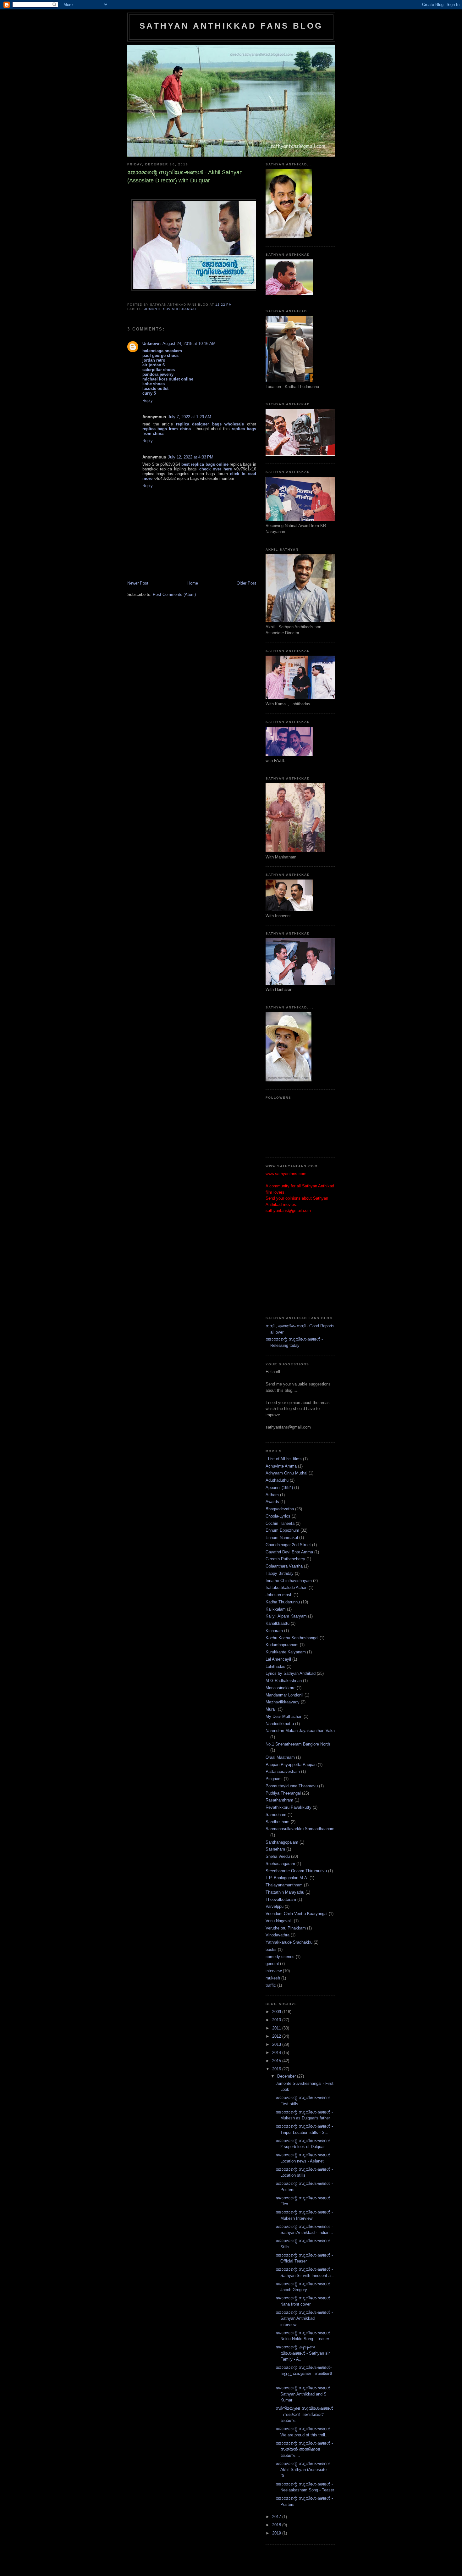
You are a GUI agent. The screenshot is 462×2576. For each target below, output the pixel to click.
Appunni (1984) (279, 1488)
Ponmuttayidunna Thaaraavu (292, 1786)
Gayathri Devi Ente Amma (289, 1552)
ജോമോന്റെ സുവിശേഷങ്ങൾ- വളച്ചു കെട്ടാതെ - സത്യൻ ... (304, 2373)
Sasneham (275, 1849)
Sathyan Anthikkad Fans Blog (231, 26)
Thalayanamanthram (284, 1885)
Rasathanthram (279, 1800)
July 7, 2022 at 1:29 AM (190, 417)
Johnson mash (279, 1595)
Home (193, 583)
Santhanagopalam (282, 1842)
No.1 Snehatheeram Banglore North (298, 1744)
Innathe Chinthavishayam (289, 1581)
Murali (271, 1709)
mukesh (273, 1978)
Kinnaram (274, 1631)
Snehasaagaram (280, 1864)
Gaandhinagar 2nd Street (288, 1545)
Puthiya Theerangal (283, 1793)
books (271, 1949)
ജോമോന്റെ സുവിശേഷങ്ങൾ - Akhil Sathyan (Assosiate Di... (304, 2470)
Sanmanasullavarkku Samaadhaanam (300, 1829)
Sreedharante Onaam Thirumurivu (296, 1871)
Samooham (276, 1815)
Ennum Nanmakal (282, 1538)
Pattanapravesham (283, 1771)
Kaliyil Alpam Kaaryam (286, 1616)
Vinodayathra (278, 1935)
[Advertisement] (174, 651)
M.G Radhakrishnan (284, 1681)
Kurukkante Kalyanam (286, 1652)
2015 (277, 2061)
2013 (277, 2044)
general (272, 1964)
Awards (272, 1502)
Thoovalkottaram (281, 1899)
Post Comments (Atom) (174, 594)
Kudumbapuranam (282, 1645)
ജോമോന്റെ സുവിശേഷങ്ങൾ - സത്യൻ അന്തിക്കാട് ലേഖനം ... (304, 2449)
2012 (277, 2036)
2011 (277, 2028)
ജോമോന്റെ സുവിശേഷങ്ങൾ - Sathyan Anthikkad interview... (304, 2318)
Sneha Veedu (278, 1856)
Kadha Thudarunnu (283, 1602)
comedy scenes (280, 1957)
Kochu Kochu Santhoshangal (292, 1638)
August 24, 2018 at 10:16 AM (189, 344)
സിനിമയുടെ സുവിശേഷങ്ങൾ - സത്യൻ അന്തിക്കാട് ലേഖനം (304, 2414)
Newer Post (138, 583)
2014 (277, 2053)
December (287, 2076)
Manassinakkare (280, 1688)
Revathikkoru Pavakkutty (289, 1807)
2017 (277, 2517)
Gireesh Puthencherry (285, 1559)
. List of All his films (284, 1459)
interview (274, 1971)
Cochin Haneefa (280, 1523)
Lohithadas (275, 1666)
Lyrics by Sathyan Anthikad (291, 1673)
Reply (148, 400)
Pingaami (274, 1779)
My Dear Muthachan (284, 1716)
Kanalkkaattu (278, 1623)
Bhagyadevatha (280, 1509)
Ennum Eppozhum (282, 1530)
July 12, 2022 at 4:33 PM (191, 457)
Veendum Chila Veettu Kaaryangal (297, 1914)
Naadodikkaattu (280, 1724)
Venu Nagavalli (279, 1921)
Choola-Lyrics (278, 1516)
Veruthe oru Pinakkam (286, 1928)
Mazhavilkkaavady (283, 1702)
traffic (271, 1985)
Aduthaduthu (277, 1480)
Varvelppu (275, 1906)
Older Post (246, 583)
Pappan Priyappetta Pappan (291, 1765)
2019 (277, 2533)
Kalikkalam (276, 1609)
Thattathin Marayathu (285, 1892)
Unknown (151, 344)
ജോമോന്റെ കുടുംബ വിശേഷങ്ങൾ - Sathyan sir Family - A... (303, 2353)
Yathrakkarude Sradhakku (289, 1942)
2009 (277, 2012)
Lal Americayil (278, 1659)
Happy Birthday (280, 1573)
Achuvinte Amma (281, 1466)
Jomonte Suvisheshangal (171, 309)
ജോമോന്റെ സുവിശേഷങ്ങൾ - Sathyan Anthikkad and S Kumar (304, 2394)
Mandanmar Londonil (284, 1695)
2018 (277, 2525)
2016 (277, 2069)
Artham (272, 1495)
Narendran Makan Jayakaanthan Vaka (300, 1731)
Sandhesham (278, 1822)
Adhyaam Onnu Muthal (286, 1473)
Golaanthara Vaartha (284, 1566)
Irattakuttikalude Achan (286, 1588)
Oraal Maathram (280, 1757)
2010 (277, 2020)
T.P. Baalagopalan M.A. (287, 1878)
